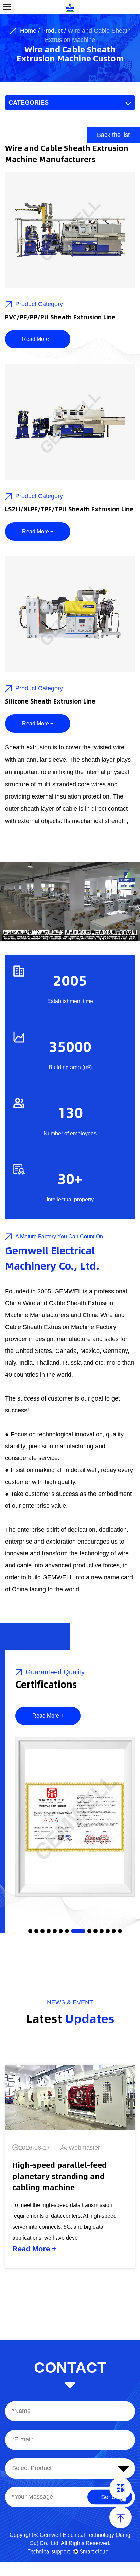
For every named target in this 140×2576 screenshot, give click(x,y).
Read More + (38, 339)
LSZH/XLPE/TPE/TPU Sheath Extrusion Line (69, 509)
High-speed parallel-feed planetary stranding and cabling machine (59, 2176)
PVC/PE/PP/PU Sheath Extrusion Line (60, 317)
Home (28, 31)
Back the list (113, 135)
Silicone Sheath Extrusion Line (50, 701)
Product (52, 31)
